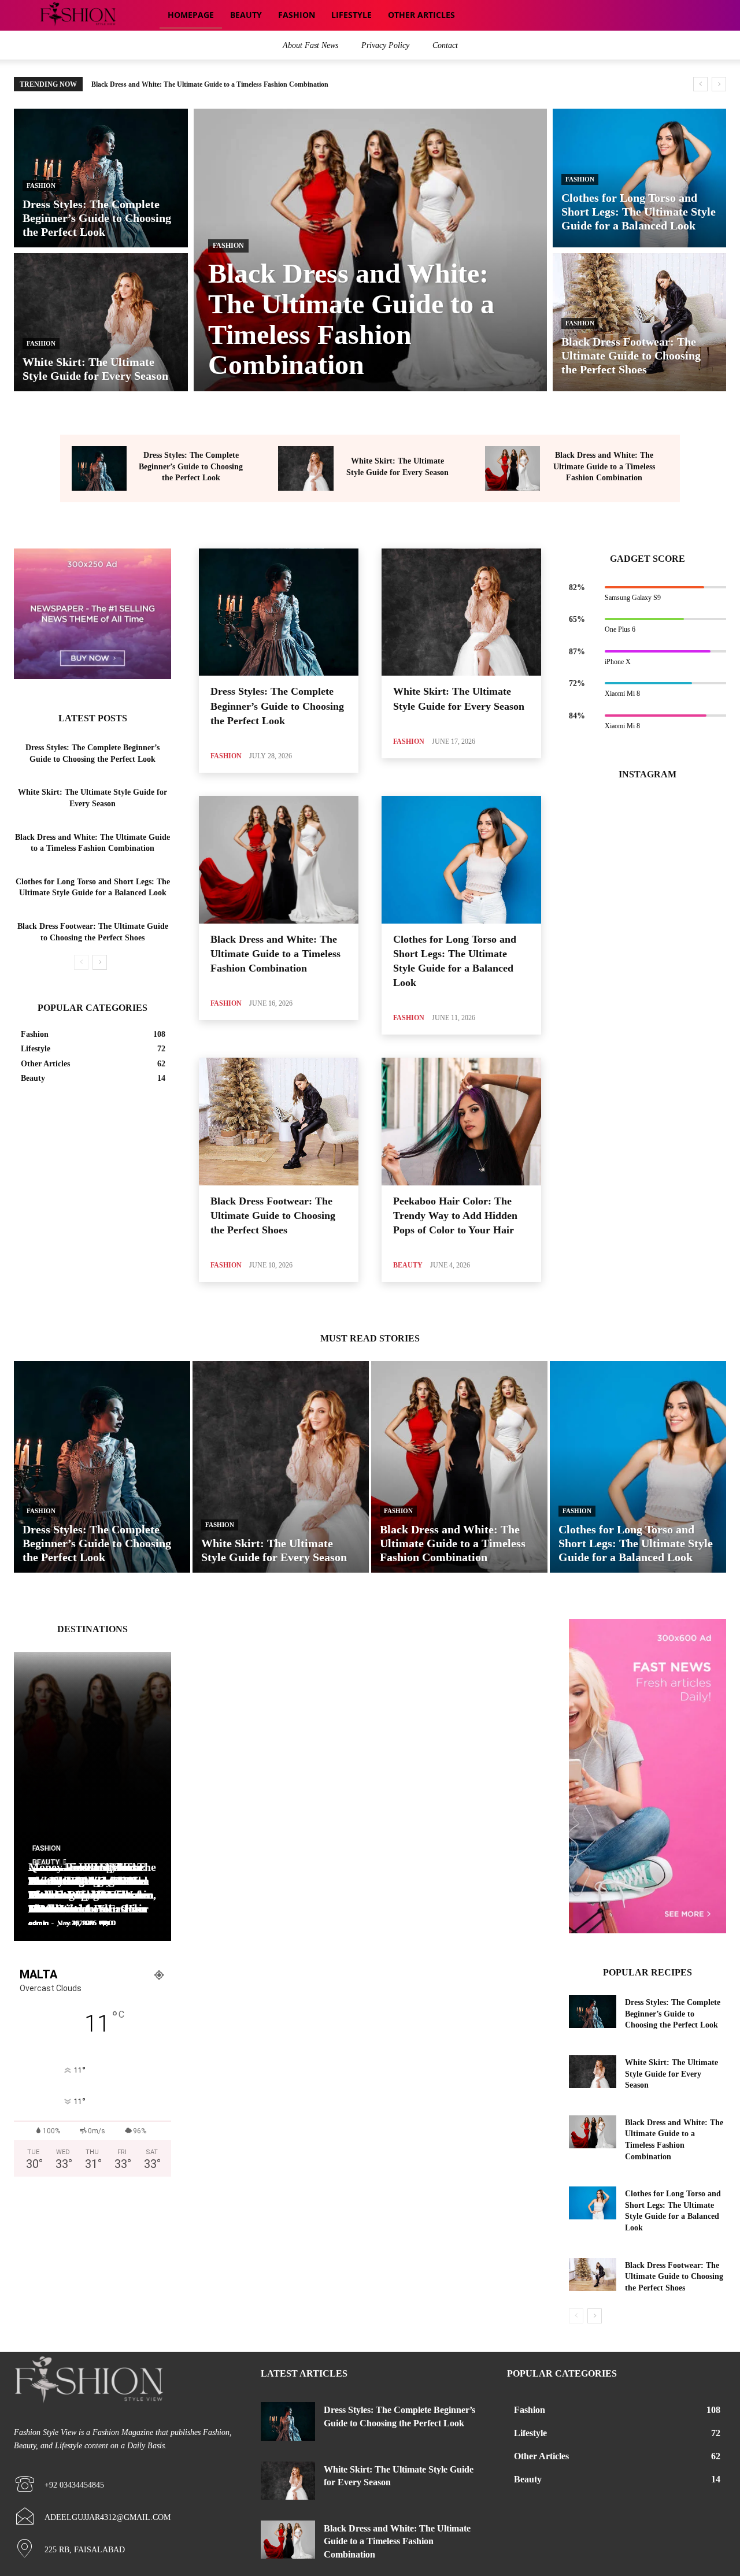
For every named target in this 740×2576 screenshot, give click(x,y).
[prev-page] (81, 962)
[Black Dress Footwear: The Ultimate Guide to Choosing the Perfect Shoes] (640, 322)
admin (38, 1923)
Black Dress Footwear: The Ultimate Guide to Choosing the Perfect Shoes (273, 1215)
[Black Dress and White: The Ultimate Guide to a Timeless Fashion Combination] (370, 250)
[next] (719, 84)
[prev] (700, 84)
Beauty (408, 1265)
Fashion (41, 186)
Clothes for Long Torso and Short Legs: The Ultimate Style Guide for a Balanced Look (220, 84)
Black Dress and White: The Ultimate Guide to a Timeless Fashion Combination (604, 466)
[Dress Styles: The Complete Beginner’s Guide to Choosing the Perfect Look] (101, 178)
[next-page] (100, 962)
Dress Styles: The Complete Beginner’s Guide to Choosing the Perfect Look (191, 466)
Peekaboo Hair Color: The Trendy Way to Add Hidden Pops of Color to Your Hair (455, 1215)
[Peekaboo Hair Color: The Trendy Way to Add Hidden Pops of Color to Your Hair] (461, 1122)
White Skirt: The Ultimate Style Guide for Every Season (671, 2074)
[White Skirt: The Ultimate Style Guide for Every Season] (101, 322)
